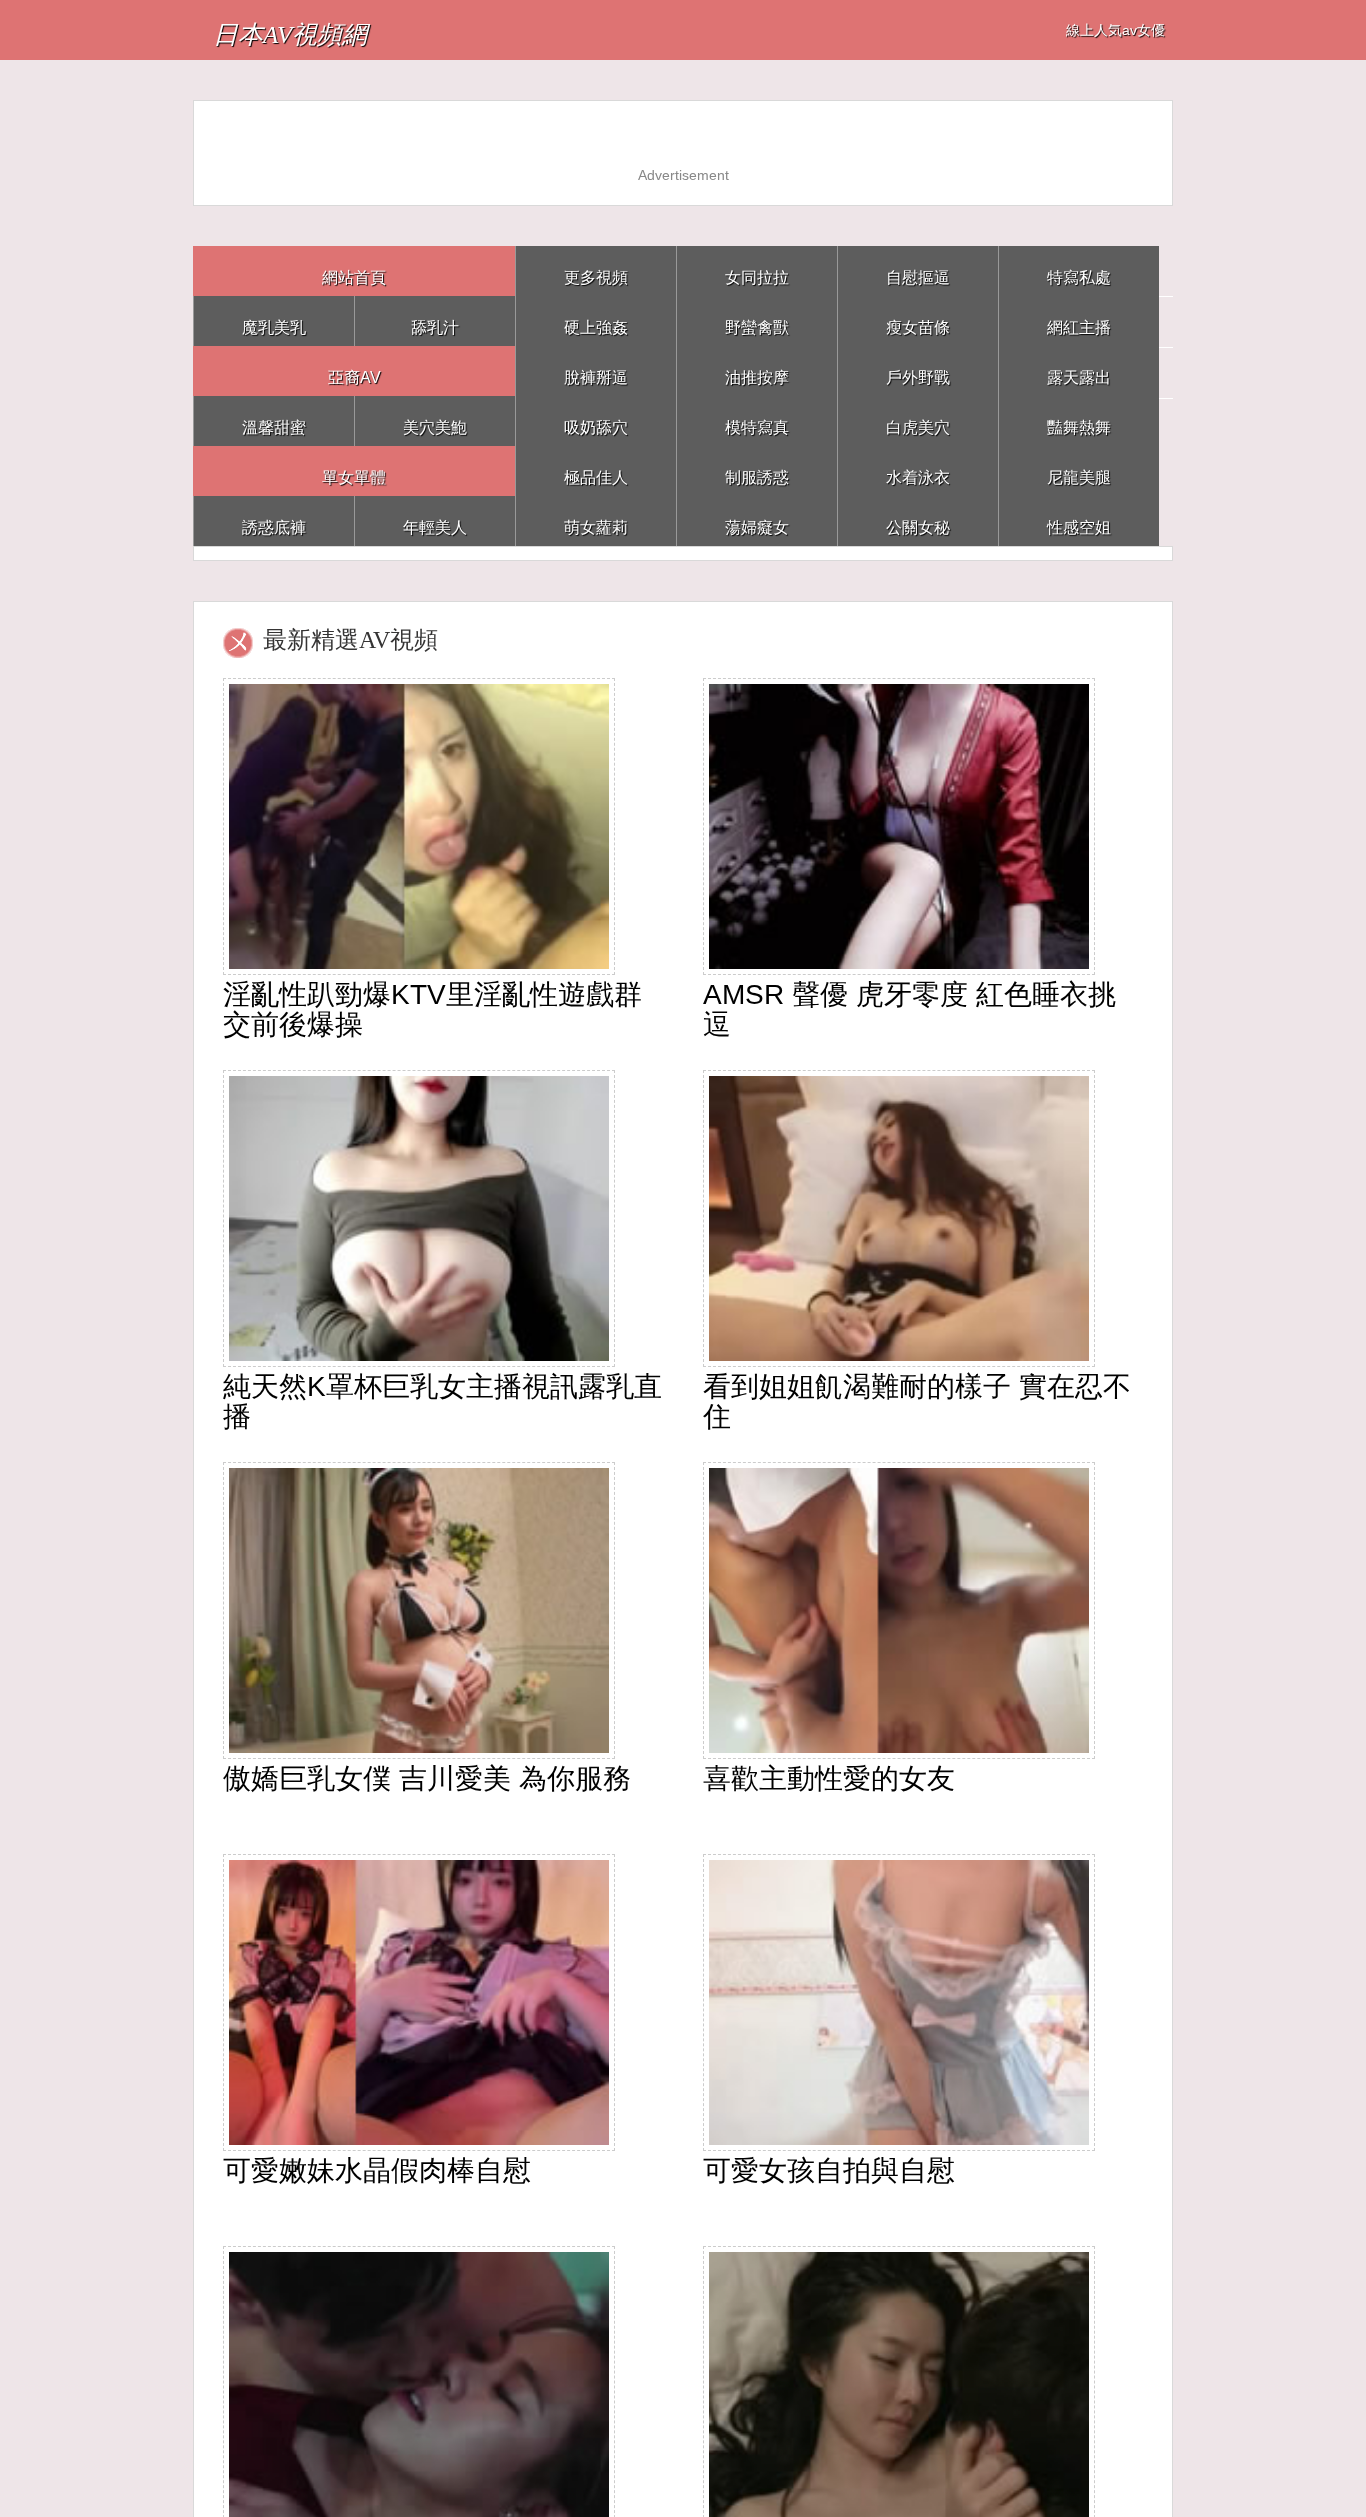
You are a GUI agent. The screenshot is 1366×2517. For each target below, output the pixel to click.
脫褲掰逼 (596, 370)
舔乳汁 (435, 320)
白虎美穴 (918, 420)
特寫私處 (1079, 270)
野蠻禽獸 (757, 320)
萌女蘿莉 (596, 520)
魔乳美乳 (274, 320)
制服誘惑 (757, 470)
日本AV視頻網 (336, 29)
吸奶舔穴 (596, 420)
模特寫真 (757, 420)
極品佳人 (596, 470)
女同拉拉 (757, 270)
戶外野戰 (918, 370)
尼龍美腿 (1079, 470)
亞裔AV (354, 370)
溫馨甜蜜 (274, 420)
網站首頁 (354, 270)
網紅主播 (1079, 320)
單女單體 (354, 470)
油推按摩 (757, 370)
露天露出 (1079, 370)
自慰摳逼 (918, 270)
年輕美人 (435, 520)
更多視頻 (596, 270)
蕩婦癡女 (757, 520)
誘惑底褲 (274, 520)
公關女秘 (918, 520)
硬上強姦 (596, 320)
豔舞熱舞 (1079, 420)
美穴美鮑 (435, 420)
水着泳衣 (918, 470)
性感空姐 (1079, 520)
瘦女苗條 (918, 320)
